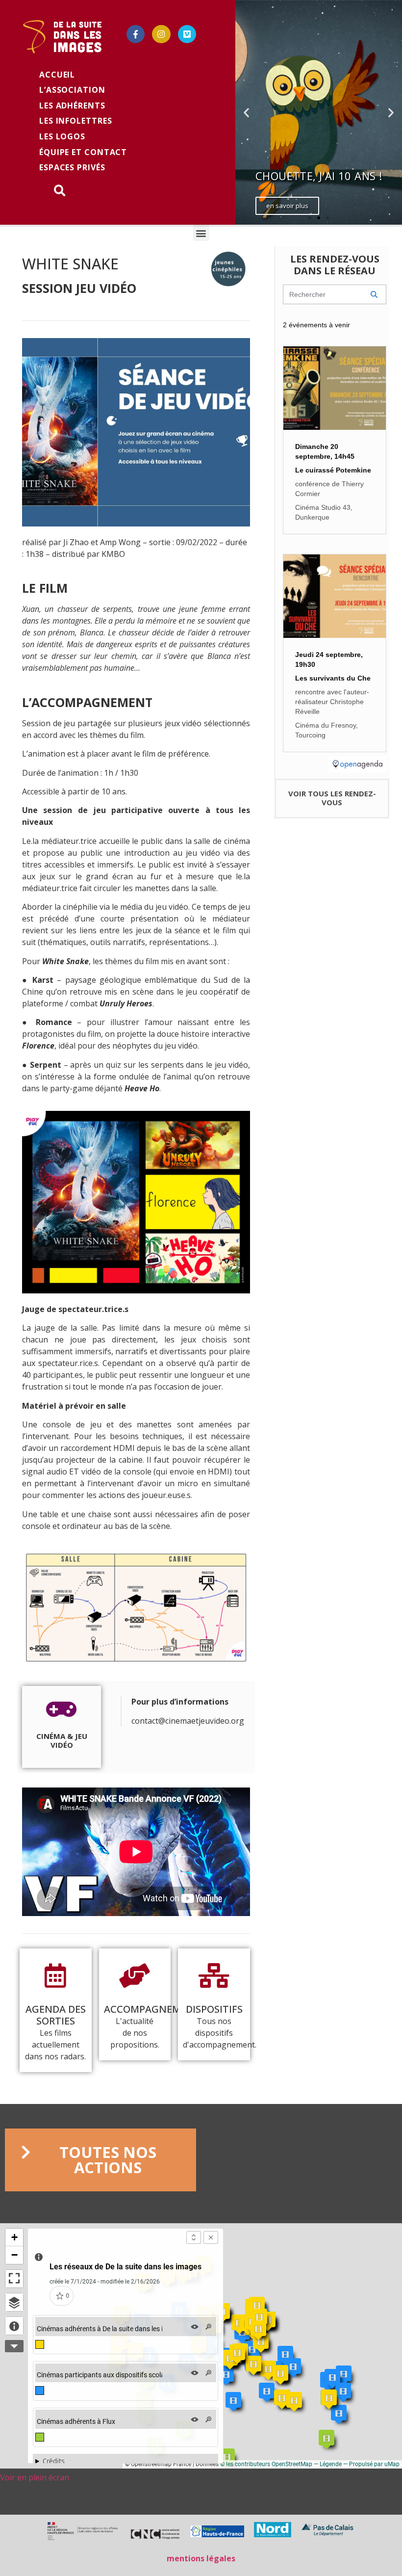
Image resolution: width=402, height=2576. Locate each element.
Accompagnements (155, 2009)
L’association (72, 90)
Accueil (57, 75)
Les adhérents (72, 105)
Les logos (62, 136)
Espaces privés (72, 167)
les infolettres (76, 121)
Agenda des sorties (56, 2015)
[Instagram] (161, 34)
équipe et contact (83, 152)
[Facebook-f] (136, 34)
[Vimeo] (187, 34)
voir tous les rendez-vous (332, 798)
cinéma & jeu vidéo (62, 1740)
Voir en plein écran (35, 2477)
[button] (310, 218)
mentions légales (201, 2558)
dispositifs (214, 2009)
